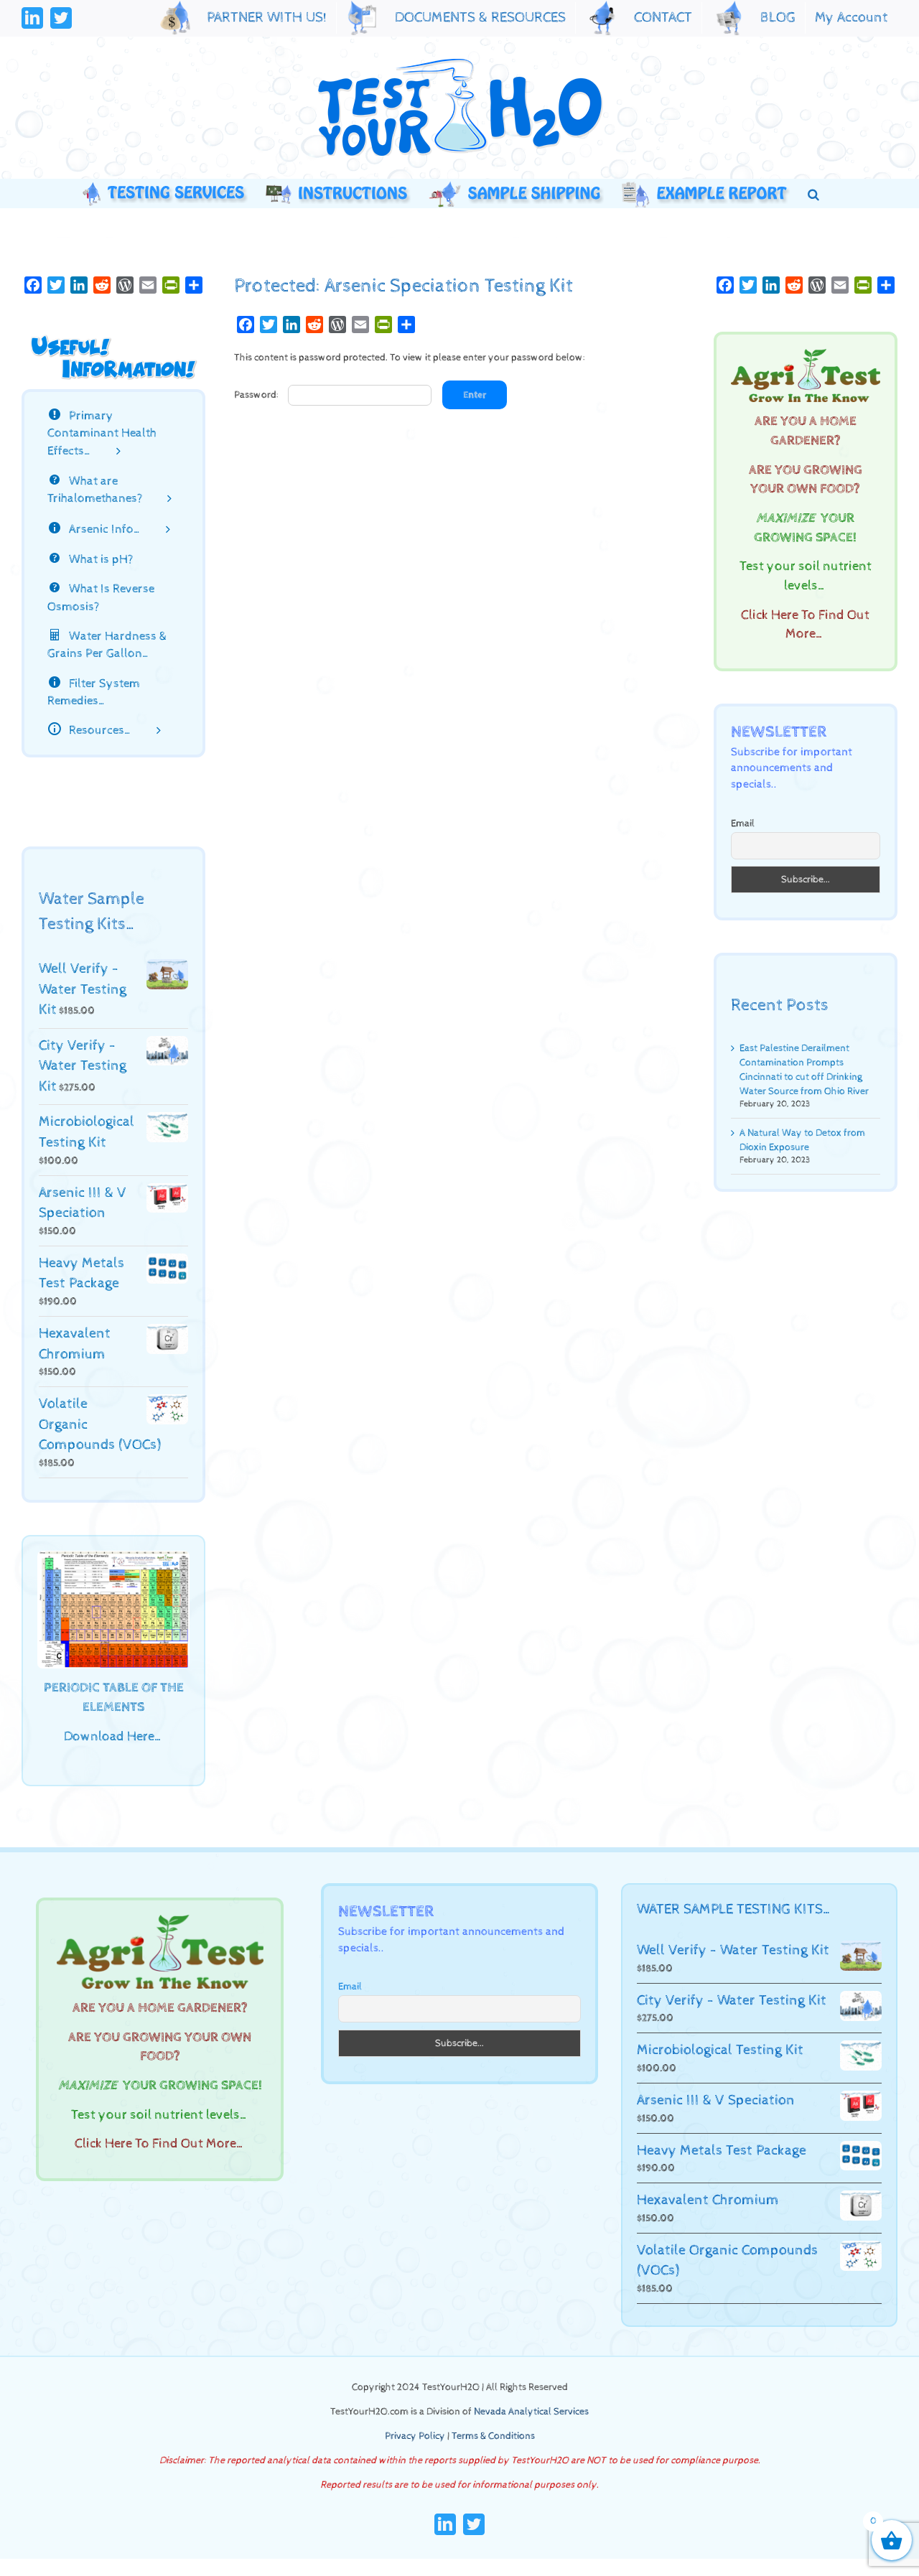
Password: (257, 395)
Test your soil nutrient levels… (160, 2115)
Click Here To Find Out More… (160, 2144)
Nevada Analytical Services (531, 2412)
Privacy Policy (415, 2436)
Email (743, 823)
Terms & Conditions (493, 2436)
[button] (813, 193)
